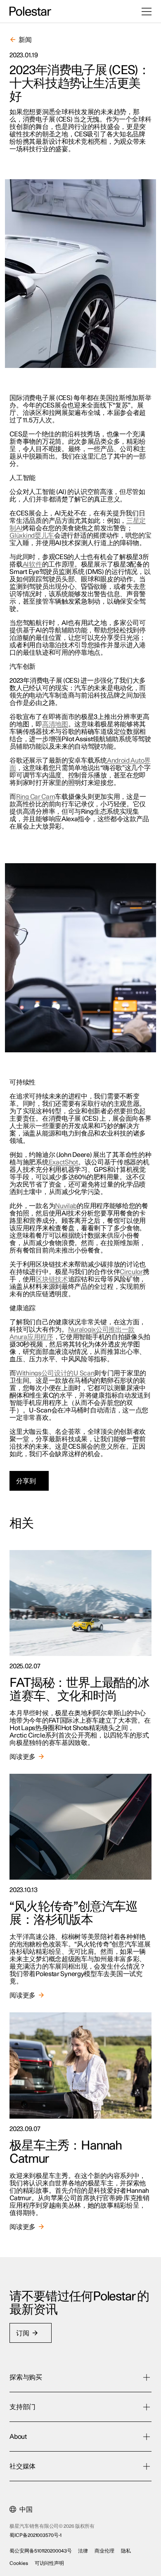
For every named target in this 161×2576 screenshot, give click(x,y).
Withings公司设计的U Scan (55, 1373)
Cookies (19, 2563)
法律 (83, 2551)
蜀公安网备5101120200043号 (40, 2551)
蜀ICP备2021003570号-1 (35, 2535)
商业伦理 (104, 2551)
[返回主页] (30, 12)
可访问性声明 (49, 2563)
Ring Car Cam (36, 797)
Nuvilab (66, 1206)
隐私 (126, 2551)
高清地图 (55, 724)
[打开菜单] (147, 12)
